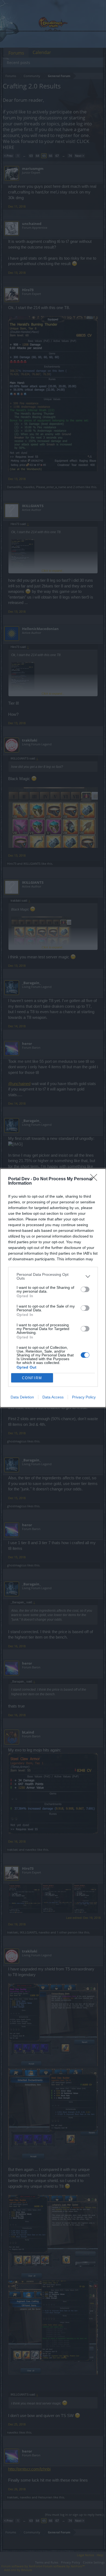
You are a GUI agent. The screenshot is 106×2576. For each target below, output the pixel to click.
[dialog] (53, 1288)
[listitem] (53, 1276)
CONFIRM (32, 1378)
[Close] (95, 1179)
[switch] (85, 1289)
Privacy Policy (84, 1397)
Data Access (53, 1397)
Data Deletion (22, 1397)
